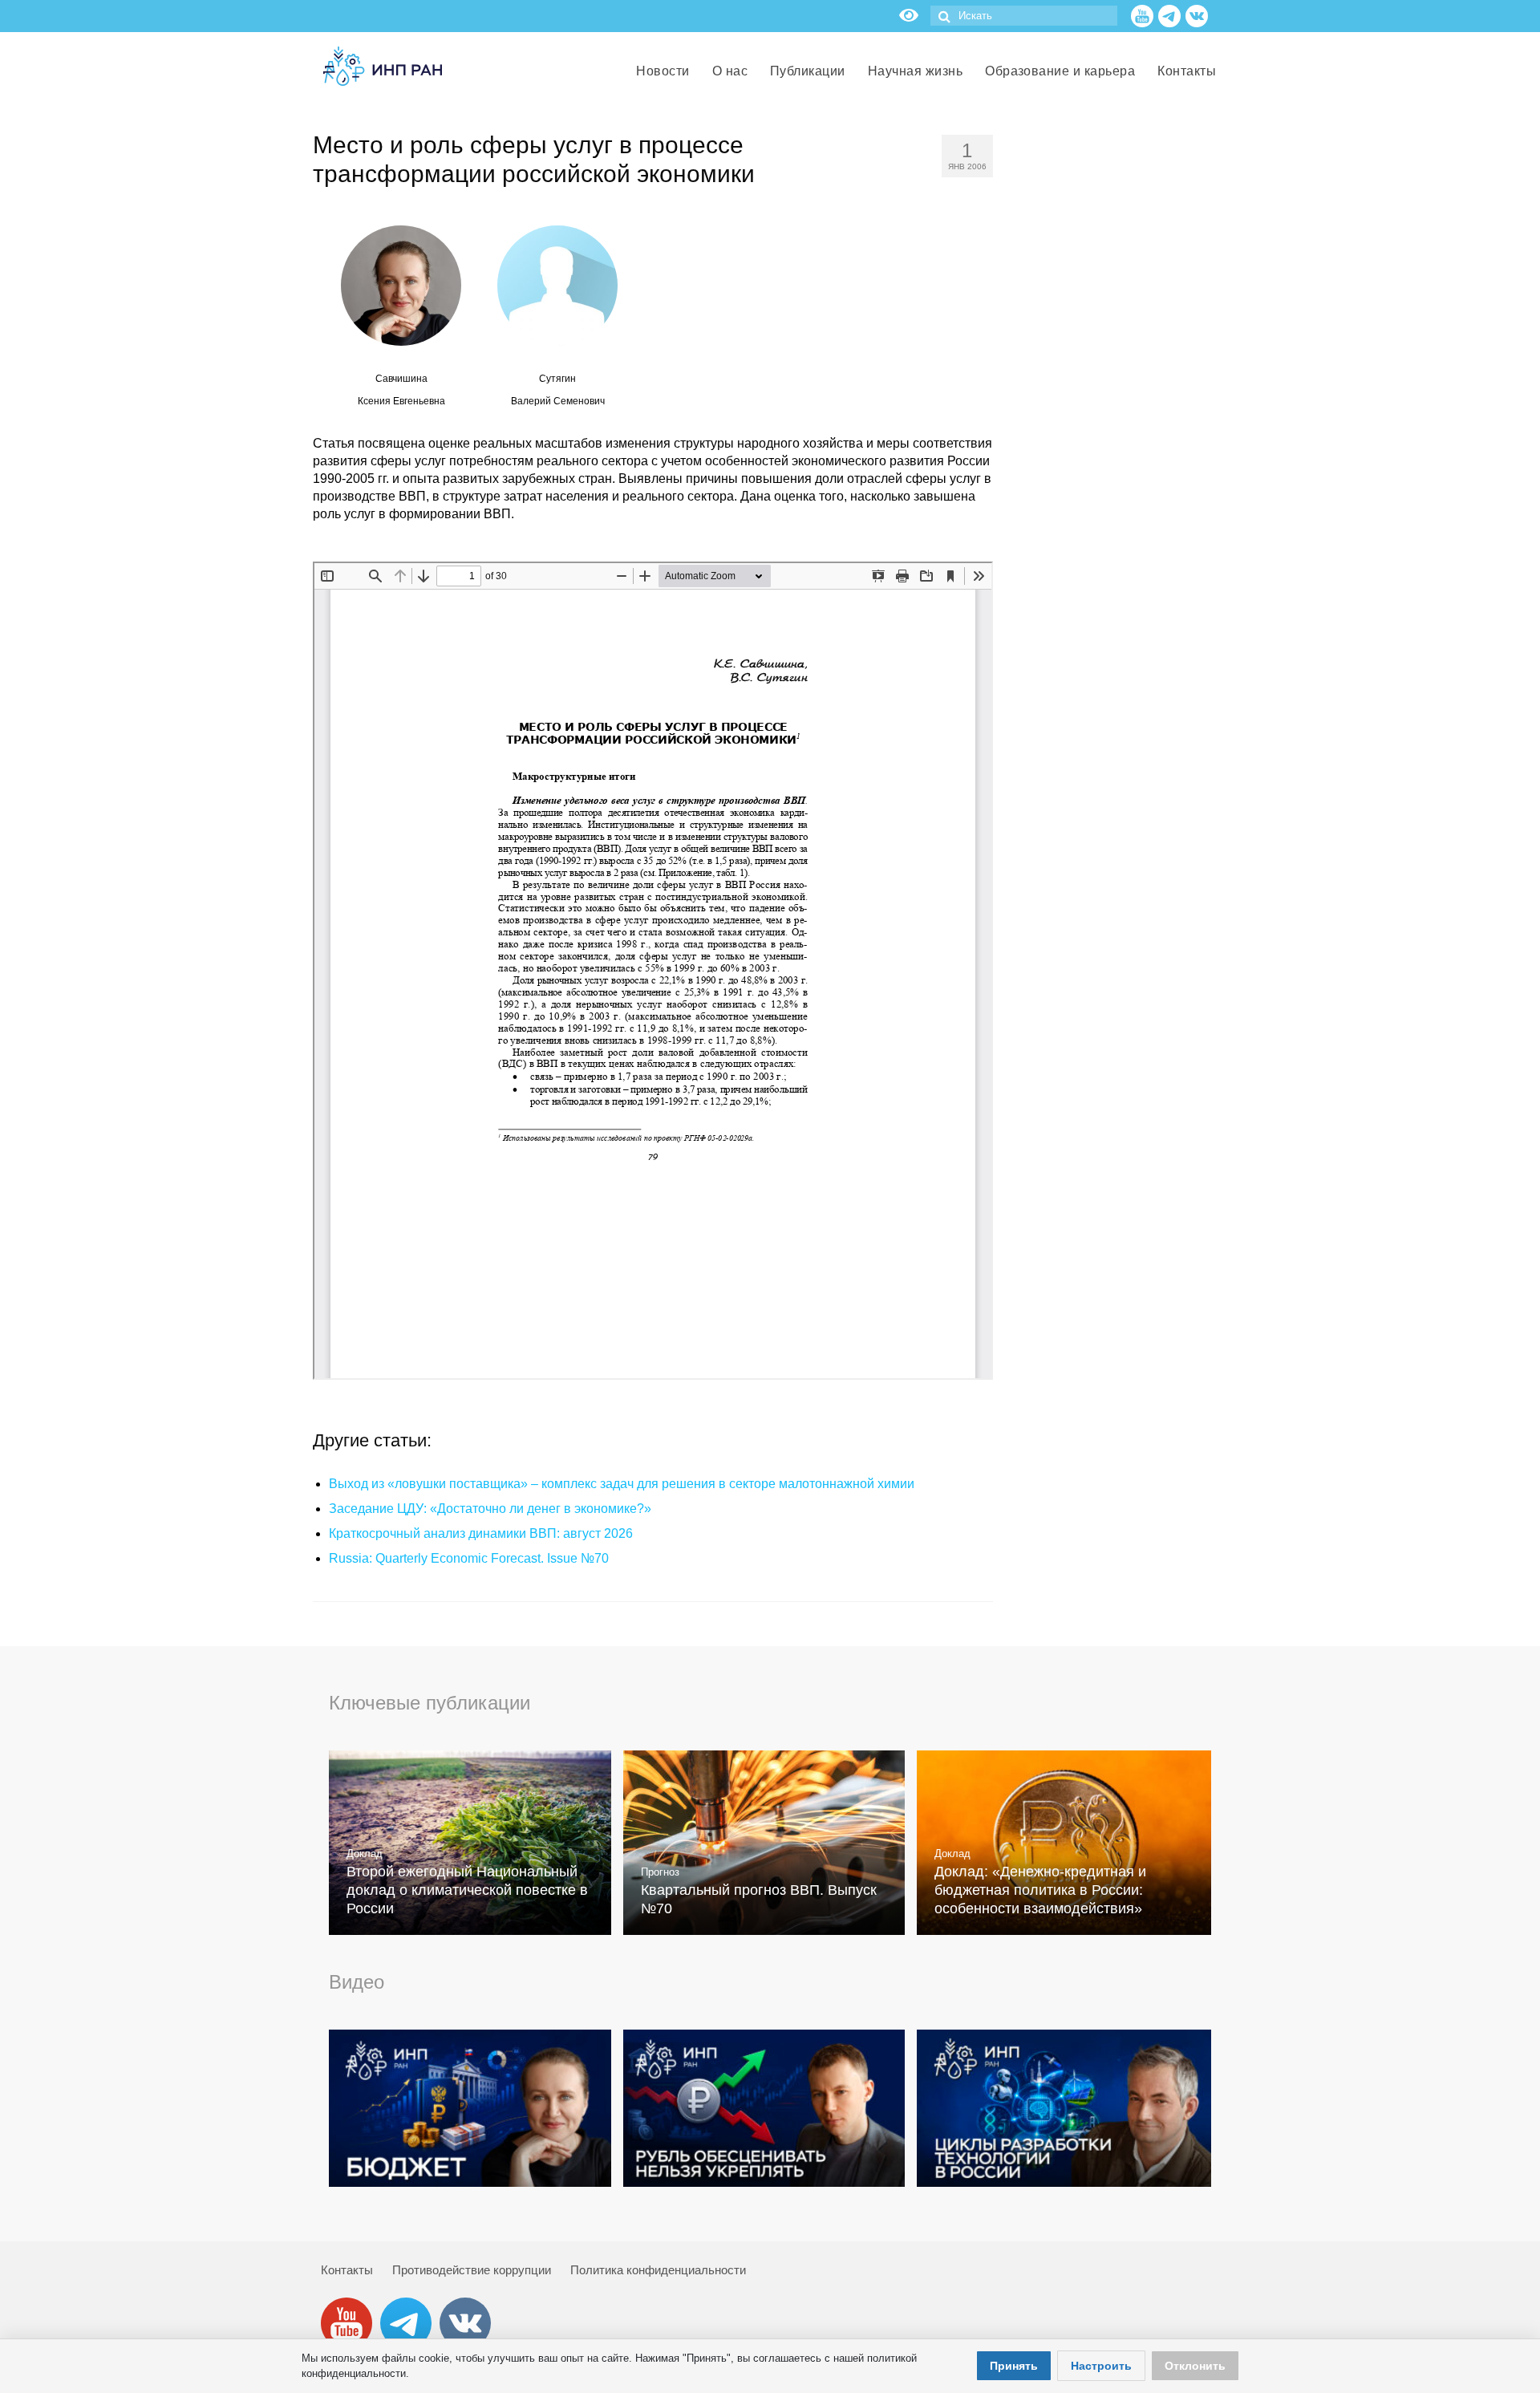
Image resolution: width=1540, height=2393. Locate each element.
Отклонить (1195, 2366)
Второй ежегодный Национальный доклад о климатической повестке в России (467, 1890)
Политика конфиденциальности (658, 2270)
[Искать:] (1024, 16)
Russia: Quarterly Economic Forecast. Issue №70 (469, 1558)
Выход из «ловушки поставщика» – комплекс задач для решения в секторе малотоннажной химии (622, 1484)
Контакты (347, 2270)
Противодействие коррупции (472, 2270)
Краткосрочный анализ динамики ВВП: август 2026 (481, 1533)
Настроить (1101, 2366)
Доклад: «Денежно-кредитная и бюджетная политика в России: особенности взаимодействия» (1040, 1890)
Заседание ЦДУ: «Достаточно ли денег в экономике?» (490, 1509)
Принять (1014, 2366)
